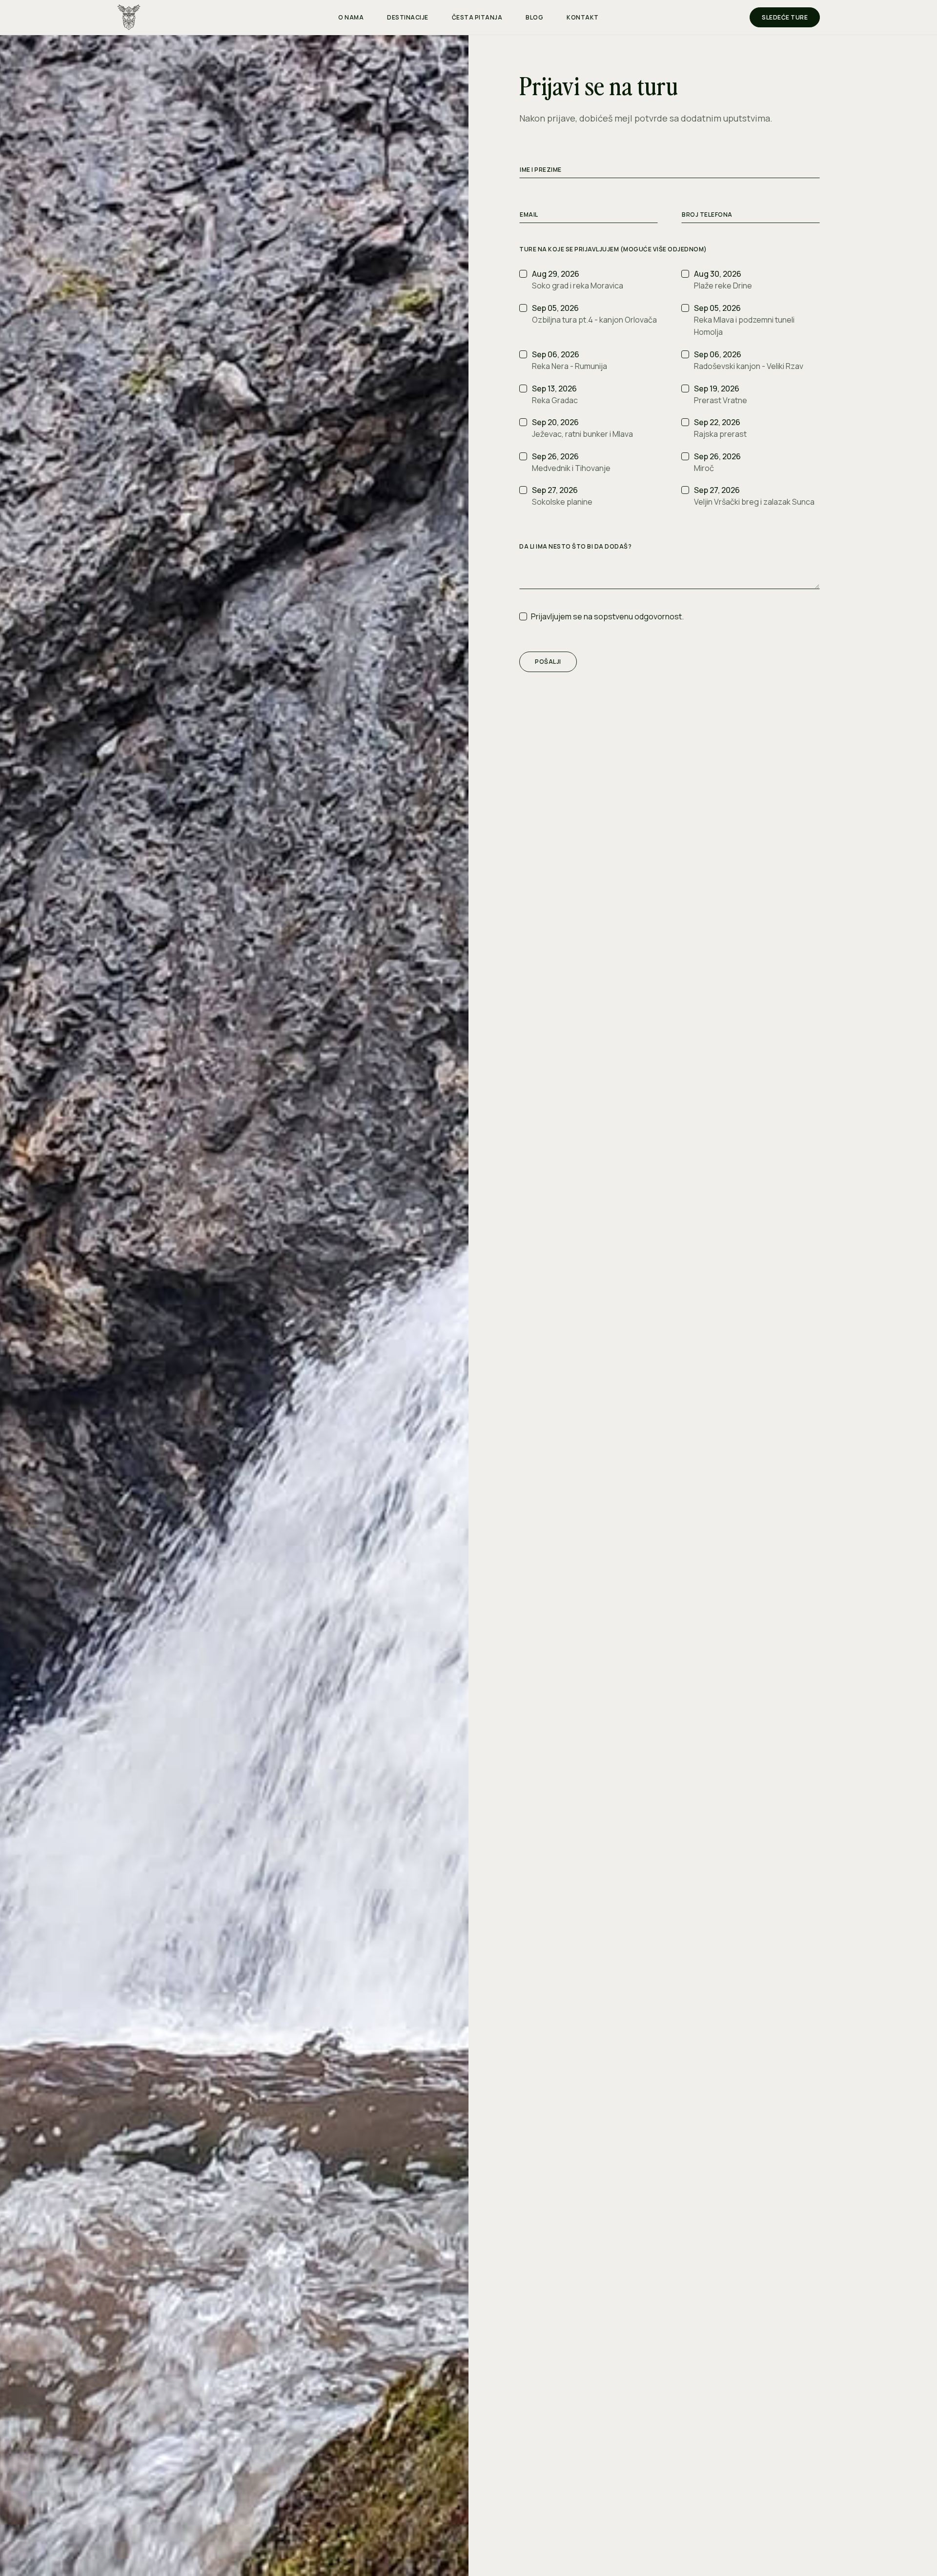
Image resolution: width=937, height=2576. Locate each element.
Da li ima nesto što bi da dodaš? (575, 547)
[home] (205, 17)
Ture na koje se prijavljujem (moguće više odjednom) (613, 249)
